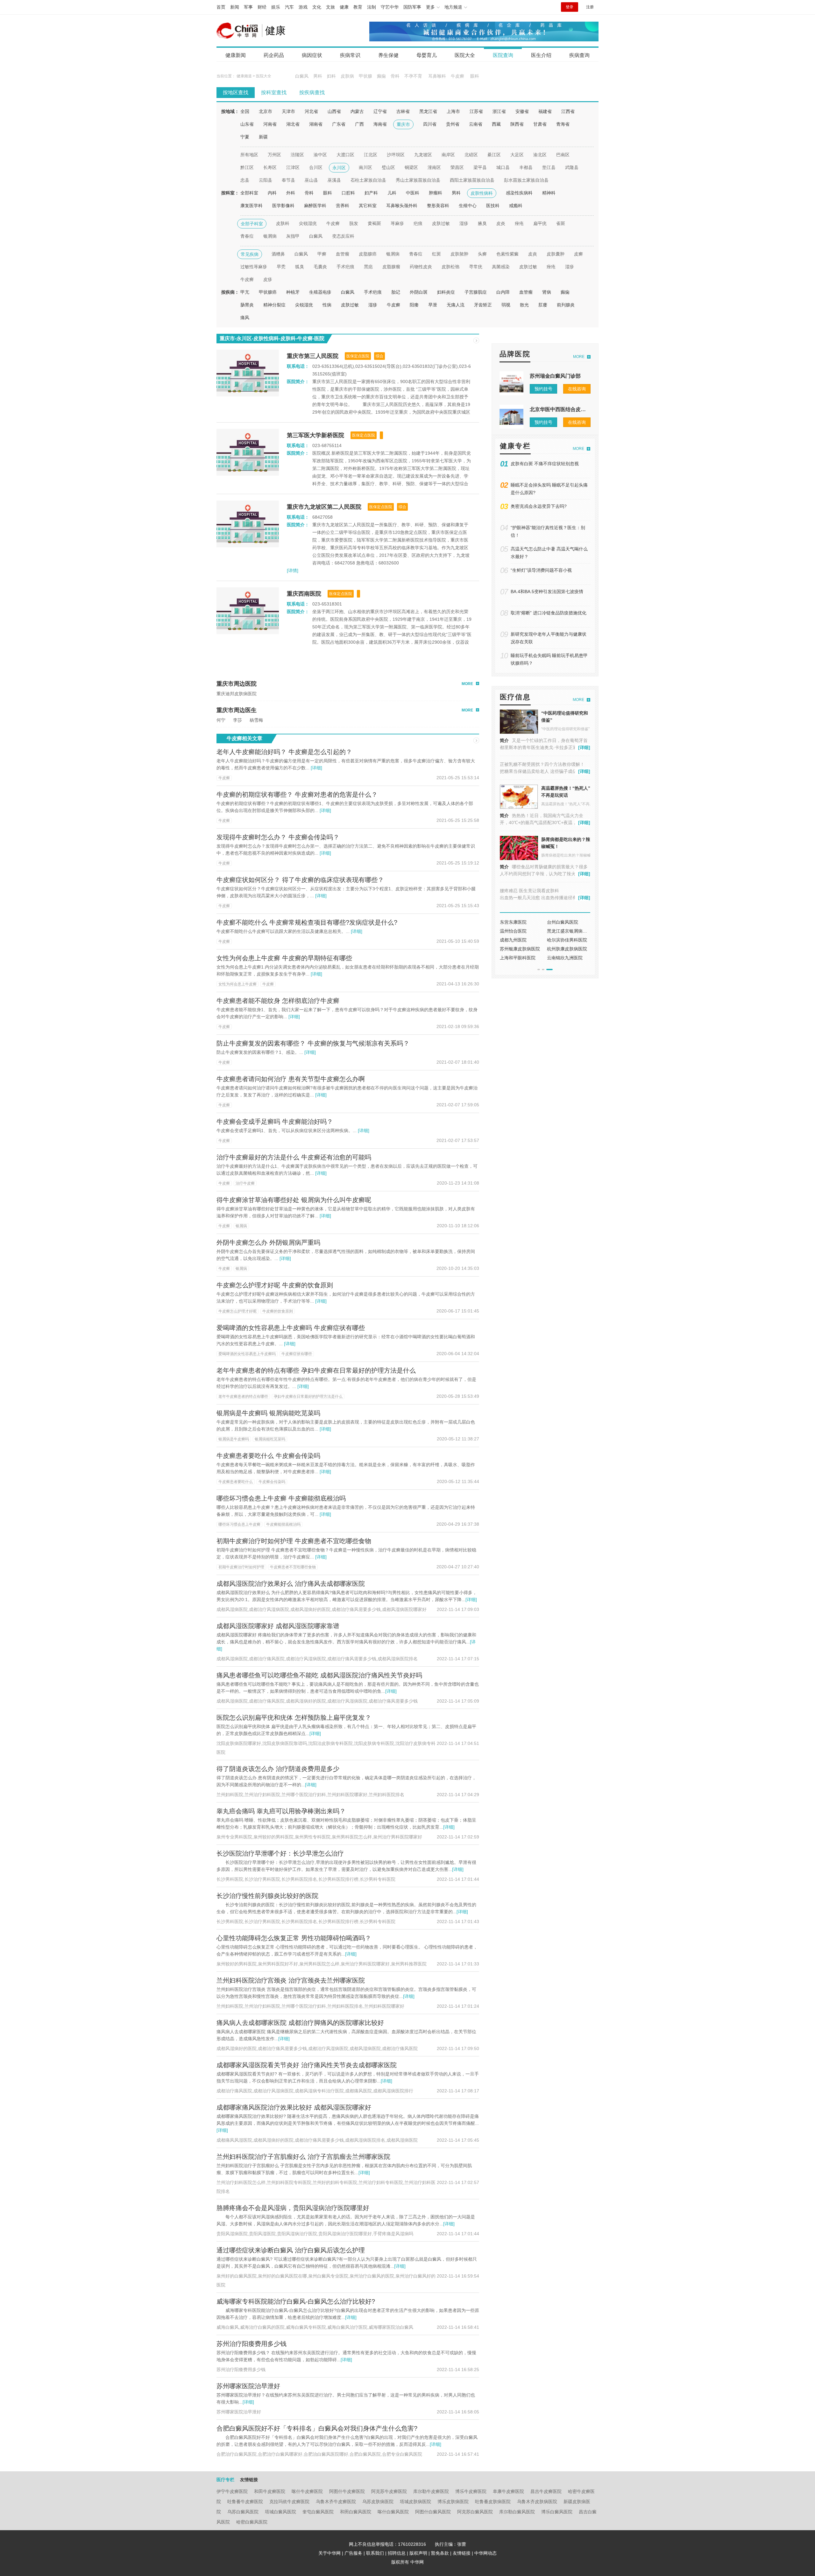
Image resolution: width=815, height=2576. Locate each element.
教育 (358, 7)
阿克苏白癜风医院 (475, 2512)
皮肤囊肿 (556, 254)
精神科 (549, 193)
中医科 (413, 193)
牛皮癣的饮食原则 (278, 1311)
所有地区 (249, 155)
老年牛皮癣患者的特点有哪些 (243, 1396)
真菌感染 (501, 267)
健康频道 (244, 76)
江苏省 (476, 111)
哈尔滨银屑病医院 (518, 949)
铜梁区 (411, 167)
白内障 (503, 292)
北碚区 (471, 155)
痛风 (245, 318)
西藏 (496, 124)
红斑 (436, 254)
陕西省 (517, 124)
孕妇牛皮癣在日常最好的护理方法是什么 (308, 1396)
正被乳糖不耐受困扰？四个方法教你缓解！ (542, 764)
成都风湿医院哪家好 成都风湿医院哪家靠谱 (278, 1626)
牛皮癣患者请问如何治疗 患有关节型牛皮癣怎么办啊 (291, 1079)
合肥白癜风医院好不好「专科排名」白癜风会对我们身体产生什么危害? (317, 2428)
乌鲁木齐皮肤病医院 (537, 2502)
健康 (344, 7)
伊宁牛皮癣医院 (232, 2491)
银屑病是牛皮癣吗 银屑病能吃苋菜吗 (268, 1413)
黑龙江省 (428, 111)
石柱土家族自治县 (368, 180)
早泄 (433, 305)
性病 (327, 305)
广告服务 (353, 2553)
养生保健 (388, 55)
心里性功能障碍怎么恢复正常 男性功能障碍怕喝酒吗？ (294, 1938)
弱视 (506, 305)
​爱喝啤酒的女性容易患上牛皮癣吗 (247, 1354)
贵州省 (453, 124)
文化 (317, 7)
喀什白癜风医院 (393, 2512)
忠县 (245, 180)
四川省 (430, 124)
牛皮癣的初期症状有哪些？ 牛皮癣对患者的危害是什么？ (297, 794)
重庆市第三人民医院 (313, 356)
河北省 (311, 111)
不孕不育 (414, 76)
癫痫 (381, 76)
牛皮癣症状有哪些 (297, 1354)
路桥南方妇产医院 (565, 958)
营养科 (343, 206)
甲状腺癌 (268, 292)
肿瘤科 (436, 193)
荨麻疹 (397, 223)
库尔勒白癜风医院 (517, 2512)
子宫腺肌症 (476, 292)
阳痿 (414, 305)
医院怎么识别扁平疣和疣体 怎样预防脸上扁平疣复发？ (294, 1718)
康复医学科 (252, 206)
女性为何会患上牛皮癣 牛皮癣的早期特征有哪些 (284, 958)
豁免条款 (440, 2553)
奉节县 (288, 180)
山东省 (247, 124)
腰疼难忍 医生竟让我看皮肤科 (529, 891)
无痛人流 (456, 305)
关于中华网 (330, 2553)
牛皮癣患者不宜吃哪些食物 (293, 1567)
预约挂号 (543, 389)
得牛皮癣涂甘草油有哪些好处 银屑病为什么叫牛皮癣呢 (294, 1200)
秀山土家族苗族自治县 (418, 180)
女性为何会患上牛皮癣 (237, 984)
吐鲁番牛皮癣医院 (245, 2502)
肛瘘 (543, 305)
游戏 (303, 7)
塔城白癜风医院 (280, 2512)
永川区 (339, 168)
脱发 (354, 223)
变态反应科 (343, 236)
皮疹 (268, 279)
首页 (221, 7)
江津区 (293, 167)
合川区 (316, 167)
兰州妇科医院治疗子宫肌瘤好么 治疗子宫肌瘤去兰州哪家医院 (303, 2157)
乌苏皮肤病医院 (378, 2502)
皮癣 (578, 254)
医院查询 (503, 55)
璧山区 (388, 167)
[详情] (293, 570)
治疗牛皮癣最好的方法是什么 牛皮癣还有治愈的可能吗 (294, 1157)
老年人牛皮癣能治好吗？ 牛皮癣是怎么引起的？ (284, 752)
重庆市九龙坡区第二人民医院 (324, 507)
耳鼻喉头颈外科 (402, 206)
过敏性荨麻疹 (254, 267)
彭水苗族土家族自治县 (526, 180)
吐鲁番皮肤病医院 (493, 2502)
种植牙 (293, 292)
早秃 (281, 267)
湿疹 (464, 223)
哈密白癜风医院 (252, 2522)
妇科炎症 (446, 292)
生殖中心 (468, 206)
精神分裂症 (274, 305)
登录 (570, 7)
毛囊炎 (320, 267)
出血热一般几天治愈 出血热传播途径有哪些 (543, 898)
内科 (272, 193)
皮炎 (501, 223)
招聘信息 (397, 2553)
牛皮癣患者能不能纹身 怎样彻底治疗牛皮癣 (278, 1001)
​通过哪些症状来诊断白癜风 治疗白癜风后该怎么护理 (291, 2250)
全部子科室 (252, 224)
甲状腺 (365, 76)
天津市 (288, 111)
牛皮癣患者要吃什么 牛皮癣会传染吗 (268, 1456)
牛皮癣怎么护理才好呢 (237, 1311)
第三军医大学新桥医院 (315, 435)
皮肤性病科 (482, 193)
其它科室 (368, 206)
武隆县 (572, 167)
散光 (524, 305)
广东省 (339, 124)
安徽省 (522, 111)
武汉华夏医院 (513, 931)
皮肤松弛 (450, 267)
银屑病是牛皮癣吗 (234, 1439)
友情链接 (462, 2553)
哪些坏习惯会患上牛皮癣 (239, 1524)
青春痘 (247, 236)
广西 (359, 124)
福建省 (545, 111)
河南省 (270, 124)
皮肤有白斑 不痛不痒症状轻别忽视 (545, 464)
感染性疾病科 (519, 193)
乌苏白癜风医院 (243, 2512)
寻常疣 (476, 267)
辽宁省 (380, 111)
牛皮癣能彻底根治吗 (283, 1524)
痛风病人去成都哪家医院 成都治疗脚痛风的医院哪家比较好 (300, 2023)
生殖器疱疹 (320, 292)
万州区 (274, 155)
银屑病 (270, 236)
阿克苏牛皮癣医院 (389, 2491)
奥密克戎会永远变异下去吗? (539, 506)
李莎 (237, 720)
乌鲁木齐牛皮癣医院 (336, 2502)
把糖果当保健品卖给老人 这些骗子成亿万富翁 (545, 771)
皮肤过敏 (441, 223)
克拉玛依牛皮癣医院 (289, 2502)
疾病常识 (350, 55)
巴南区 (563, 155)
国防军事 (412, 7)
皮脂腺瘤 (391, 267)
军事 (248, 7)
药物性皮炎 (421, 267)
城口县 (503, 167)
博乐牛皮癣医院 (471, 2491)
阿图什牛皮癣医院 (347, 2491)
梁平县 (480, 167)
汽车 (289, 7)
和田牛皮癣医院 (270, 2491)
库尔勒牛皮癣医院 (431, 2491)
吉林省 (403, 111)
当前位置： (226, 76)
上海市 (453, 111)
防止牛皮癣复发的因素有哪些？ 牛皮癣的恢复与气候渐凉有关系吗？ (313, 1043)
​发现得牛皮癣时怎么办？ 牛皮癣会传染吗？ (278, 837)
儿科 (392, 193)
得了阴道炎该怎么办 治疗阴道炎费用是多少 (278, 1769)
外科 (291, 193)
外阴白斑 (419, 292)
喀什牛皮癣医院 (307, 2491)
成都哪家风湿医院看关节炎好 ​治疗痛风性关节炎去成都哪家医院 (307, 2065)
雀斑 (561, 223)
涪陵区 (297, 155)
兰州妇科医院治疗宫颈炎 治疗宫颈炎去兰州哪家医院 (291, 1980)
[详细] (316, 768)
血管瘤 (343, 254)
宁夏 (245, 137)
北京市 (266, 111)
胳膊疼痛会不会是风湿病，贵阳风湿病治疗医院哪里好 (293, 2208)
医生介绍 (541, 55)
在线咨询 (577, 389)
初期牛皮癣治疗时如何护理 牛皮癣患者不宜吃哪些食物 (294, 1541)
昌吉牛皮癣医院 (546, 2491)
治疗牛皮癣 (245, 1183)
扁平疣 (540, 223)
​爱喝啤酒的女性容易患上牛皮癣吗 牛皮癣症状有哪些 (291, 1328)
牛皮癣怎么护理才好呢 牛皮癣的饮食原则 (275, 1285)
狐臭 (300, 267)
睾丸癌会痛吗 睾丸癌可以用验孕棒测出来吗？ (281, 1811)
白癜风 (302, 76)
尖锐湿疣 (308, 223)
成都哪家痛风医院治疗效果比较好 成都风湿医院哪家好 (294, 2107)
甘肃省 (540, 124)
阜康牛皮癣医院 (508, 2491)
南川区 (365, 167)
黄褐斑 (374, 223)
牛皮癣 (458, 76)
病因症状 (312, 55)
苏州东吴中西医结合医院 (524, 940)
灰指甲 (293, 236)
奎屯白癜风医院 (318, 2512)
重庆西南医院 (304, 594)
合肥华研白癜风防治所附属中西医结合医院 (589, 949)
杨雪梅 (256, 720)
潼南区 (434, 167)
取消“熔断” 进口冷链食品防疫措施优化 (549, 613)
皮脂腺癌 (368, 254)
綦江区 (494, 155)
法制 (372, 7)
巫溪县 (334, 180)
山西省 (334, 111)
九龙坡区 (423, 155)
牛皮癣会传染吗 (272, 1482)
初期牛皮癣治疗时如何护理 (241, 1567)
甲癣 (322, 254)
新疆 (263, 137)
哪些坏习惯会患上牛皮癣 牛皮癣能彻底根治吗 (281, 1498)
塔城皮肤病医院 (415, 2502)
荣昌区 (457, 167)
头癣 (482, 254)
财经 (262, 7)
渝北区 (540, 155)
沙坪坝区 (396, 155)
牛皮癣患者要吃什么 (236, 1482)
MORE (467, 684)
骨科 (395, 76)
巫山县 (311, 180)
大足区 (517, 155)
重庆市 (403, 124)
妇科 (331, 76)
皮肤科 (283, 223)
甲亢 (245, 292)
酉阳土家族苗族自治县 (472, 180)
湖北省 (293, 124)
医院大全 (465, 55)
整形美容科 (438, 206)
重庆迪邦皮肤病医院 (237, 694)
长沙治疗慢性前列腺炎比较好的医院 (267, 1896)
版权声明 (418, 2553)
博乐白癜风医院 (557, 2512)
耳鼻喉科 (437, 76)
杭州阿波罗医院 (563, 940)
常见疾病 (250, 254)
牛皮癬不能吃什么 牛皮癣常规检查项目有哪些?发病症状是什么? (307, 922)
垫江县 (549, 167)
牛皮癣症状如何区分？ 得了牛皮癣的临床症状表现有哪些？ (300, 880)
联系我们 (375, 2553)
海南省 (380, 124)
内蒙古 (357, 111)
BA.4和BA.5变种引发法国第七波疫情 (547, 591)
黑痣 (368, 267)
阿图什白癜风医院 (433, 2512)
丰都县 (526, 167)
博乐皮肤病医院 (453, 2502)
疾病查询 (579, 55)
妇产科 (371, 193)
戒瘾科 (516, 206)
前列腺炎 (566, 305)
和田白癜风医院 (356, 2512)
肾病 (547, 292)
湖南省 (316, 124)
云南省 (476, 124)
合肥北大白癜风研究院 (569, 931)
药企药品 (274, 55)
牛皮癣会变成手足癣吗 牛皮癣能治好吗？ (275, 1122)
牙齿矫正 (483, 305)
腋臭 (482, 223)
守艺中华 (390, 7)
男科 (318, 76)
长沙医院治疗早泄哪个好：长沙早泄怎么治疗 (280, 1853)
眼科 (475, 76)
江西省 (568, 111)
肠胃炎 (247, 305)
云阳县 (266, 180)
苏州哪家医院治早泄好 (248, 2386)
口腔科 (348, 193)
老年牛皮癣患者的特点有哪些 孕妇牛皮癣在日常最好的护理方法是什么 (316, 1370)
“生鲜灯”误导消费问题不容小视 (541, 570)
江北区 (371, 155)
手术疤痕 (345, 267)
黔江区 (247, 167)
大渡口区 (345, 155)
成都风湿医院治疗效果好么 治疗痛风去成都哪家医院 (291, 1584)
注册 (590, 7)
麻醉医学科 (315, 206)
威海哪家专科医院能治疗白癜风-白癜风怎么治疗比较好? (296, 2301)
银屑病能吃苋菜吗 (270, 1439)
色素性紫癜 (507, 254)
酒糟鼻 (278, 254)
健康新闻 (236, 55)
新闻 (235, 7)
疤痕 (418, 223)
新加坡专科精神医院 (520, 922)
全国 (245, 111)
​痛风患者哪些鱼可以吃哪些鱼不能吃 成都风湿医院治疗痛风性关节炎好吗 (319, 1675)
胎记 (396, 292)
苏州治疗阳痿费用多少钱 (252, 2344)
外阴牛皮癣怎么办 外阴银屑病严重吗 (268, 1242)
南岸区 (448, 155)
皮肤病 (347, 76)
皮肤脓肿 (459, 254)
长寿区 (270, 167)
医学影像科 (283, 206)
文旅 (330, 7)
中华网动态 (485, 2553)
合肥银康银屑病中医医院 (524, 958)
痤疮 (519, 223)
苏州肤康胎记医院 (565, 922)
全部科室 (249, 193)
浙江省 (499, 111)
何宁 (221, 720)
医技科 (493, 206)
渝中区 (320, 155)
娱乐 (276, 7)
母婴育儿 (427, 55)
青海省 (563, 124)
